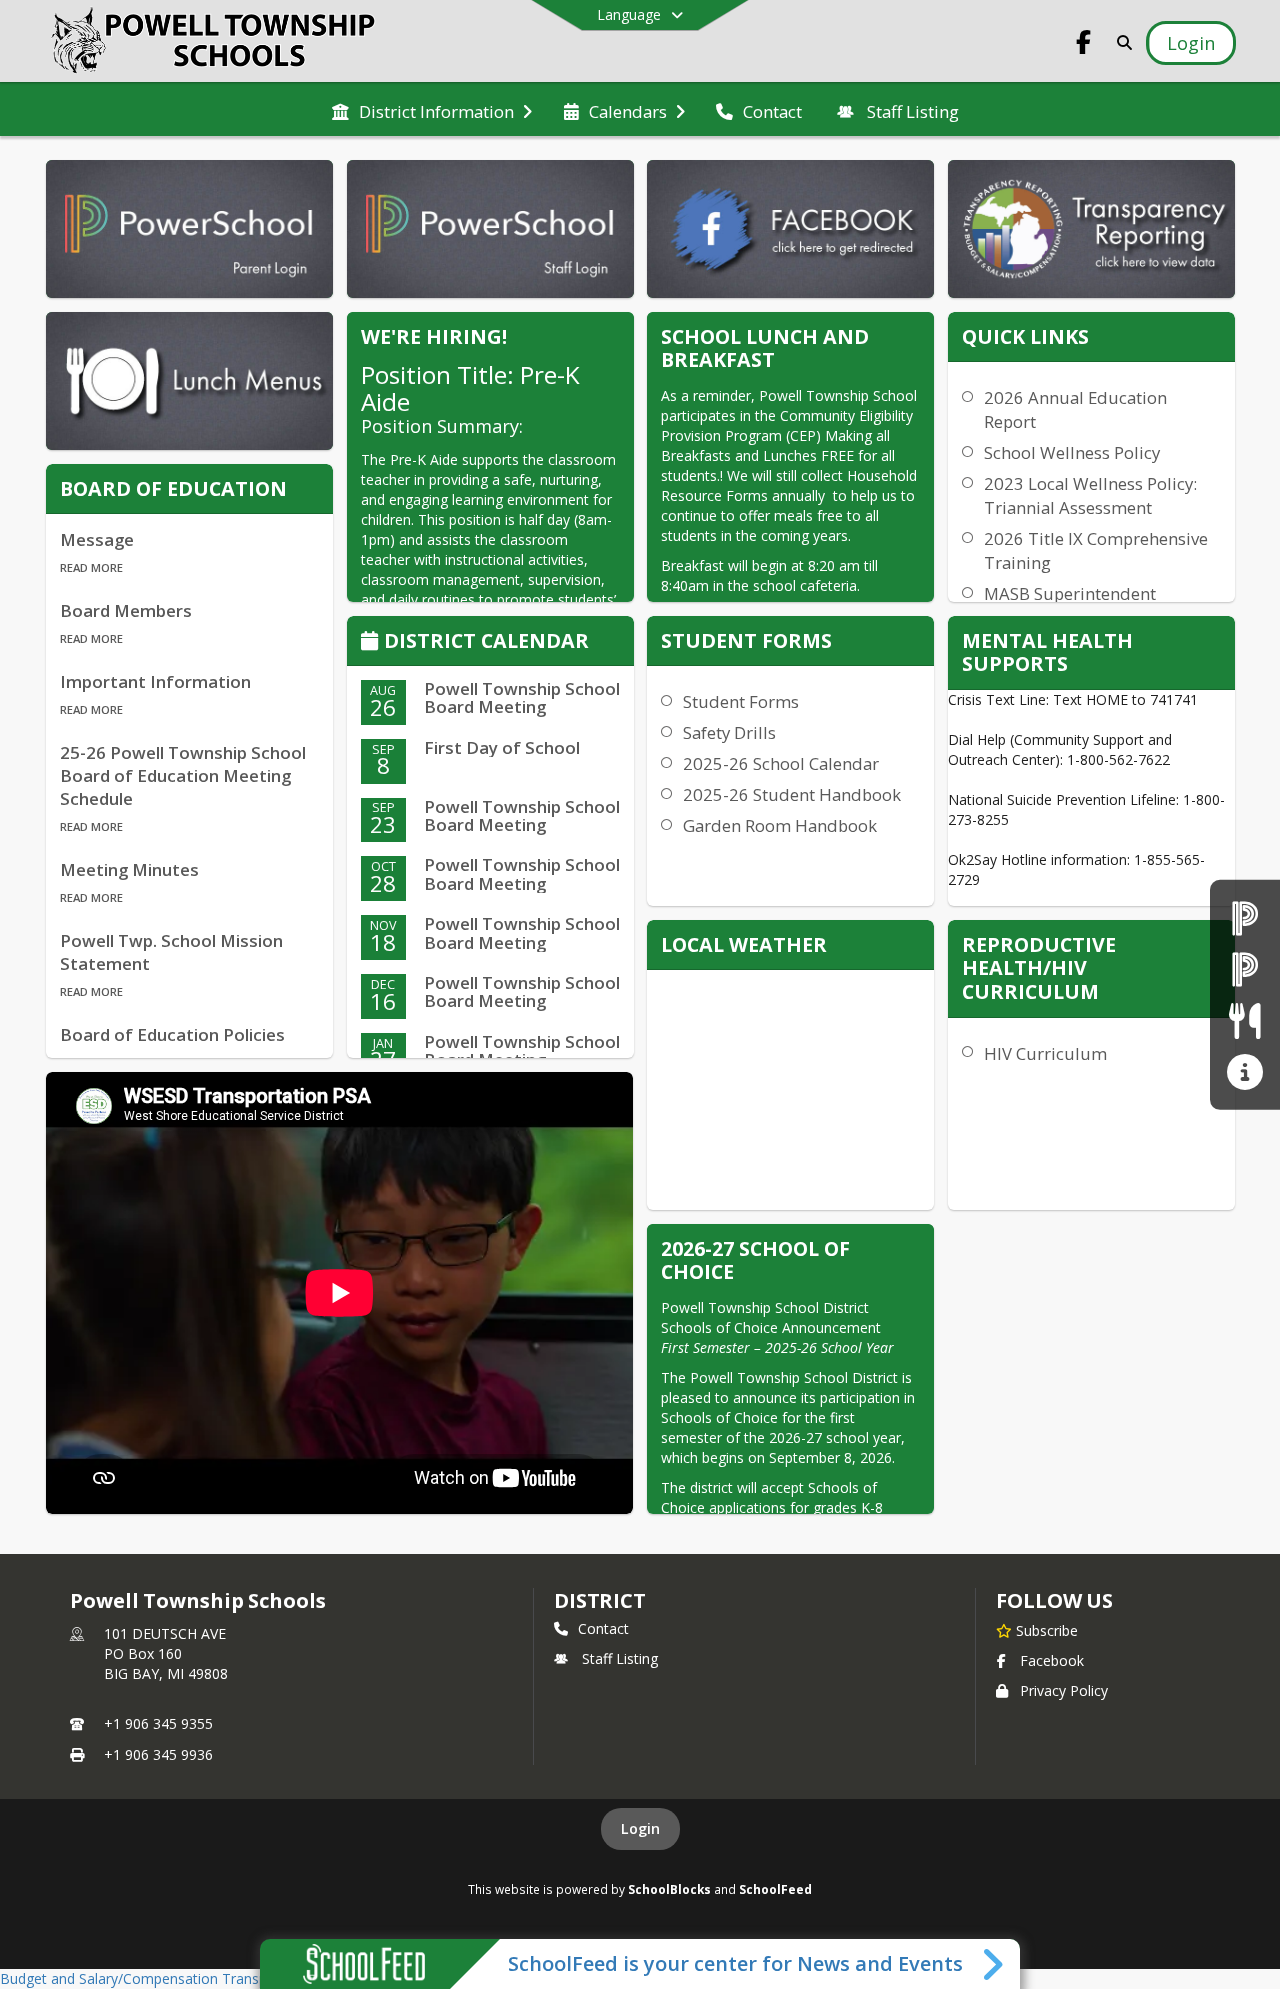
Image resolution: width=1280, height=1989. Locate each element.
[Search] (1120, 42)
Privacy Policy (1064, 1690)
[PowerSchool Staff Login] (1245, 968)
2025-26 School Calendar (781, 763)
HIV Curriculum (1045, 1053)
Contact (603, 1628)
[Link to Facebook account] (1084, 45)
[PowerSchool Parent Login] (1245, 917)
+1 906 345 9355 (158, 1723)
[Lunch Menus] (1244, 1020)
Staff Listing (620, 1658)
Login (640, 1828)
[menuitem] (432, 110)
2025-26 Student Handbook (792, 794)
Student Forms (741, 701)
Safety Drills (729, 732)
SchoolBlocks (669, 1889)
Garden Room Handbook (780, 825)
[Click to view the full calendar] (372, 642)
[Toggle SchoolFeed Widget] (994, 1964)
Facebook (1052, 1660)
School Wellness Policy (1072, 452)
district (600, 1600)
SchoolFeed (775, 1889)
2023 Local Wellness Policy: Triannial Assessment (1090, 495)
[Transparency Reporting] (1244, 1071)
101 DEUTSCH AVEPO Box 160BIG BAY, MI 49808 (166, 1653)
